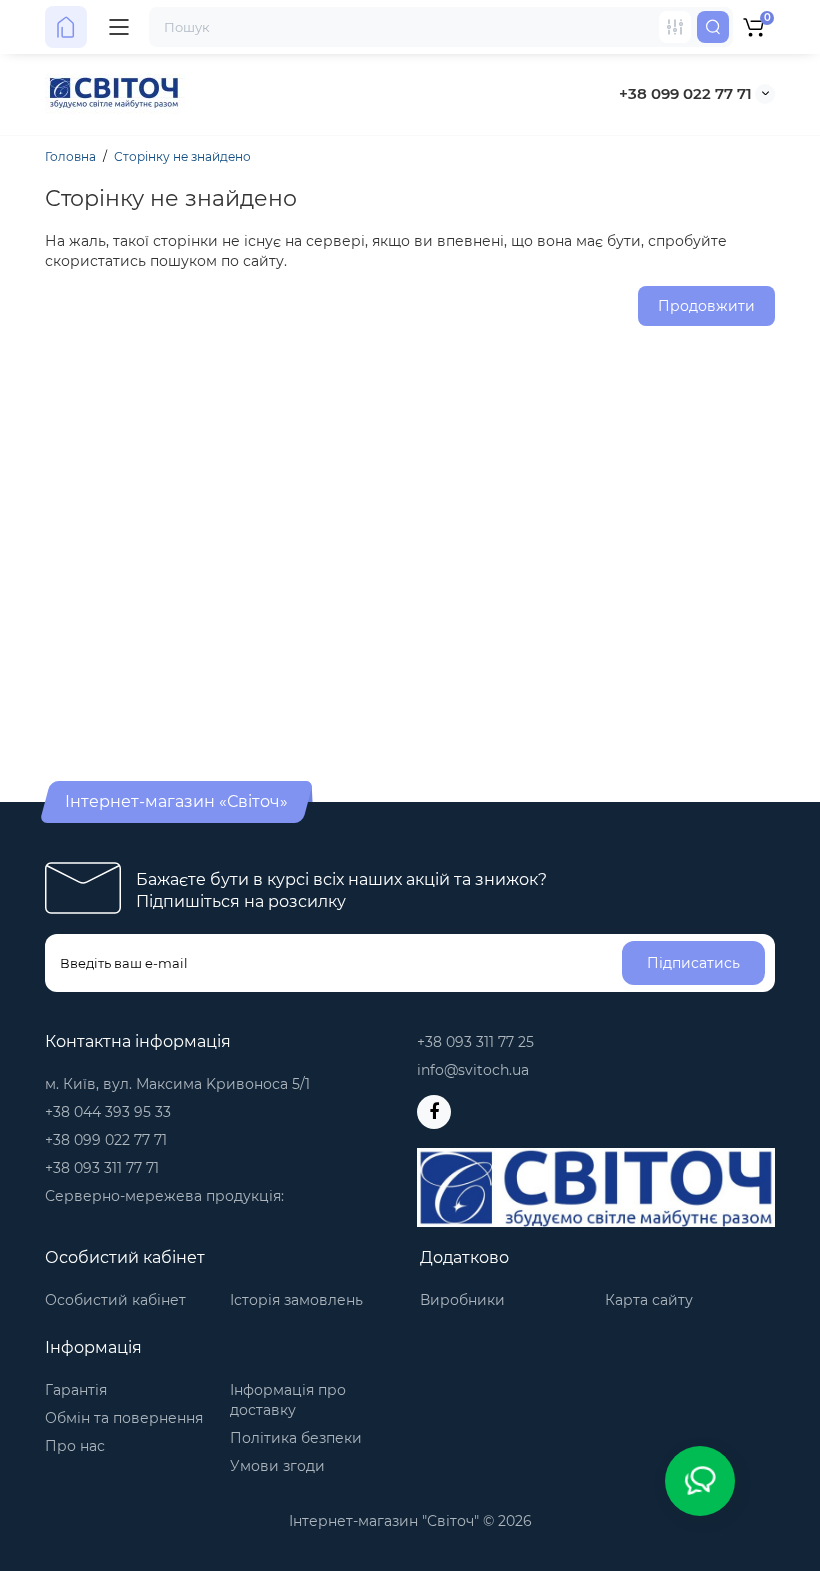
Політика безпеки (296, 1438)
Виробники (462, 1300)
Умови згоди (277, 1466)
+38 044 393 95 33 (108, 1112)
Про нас (75, 1446)
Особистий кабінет (115, 1300)
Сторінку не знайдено (182, 156)
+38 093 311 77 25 (475, 1042)
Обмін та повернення (124, 1418)
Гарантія (76, 1390)
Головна (70, 156)
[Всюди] (675, 27)
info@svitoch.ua (473, 1070)
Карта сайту (649, 1300)
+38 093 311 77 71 (102, 1168)
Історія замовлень (296, 1300)
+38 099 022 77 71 (685, 93)
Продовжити (706, 306)
